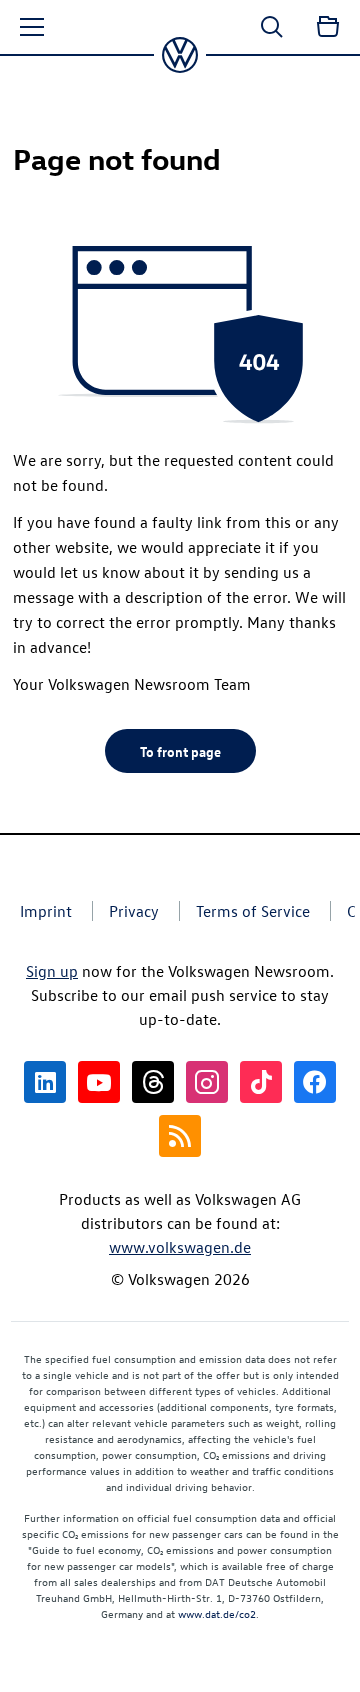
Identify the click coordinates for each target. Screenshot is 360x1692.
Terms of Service (253, 911)
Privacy (134, 911)
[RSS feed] (180, 1136)
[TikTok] (261, 1082)
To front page (180, 751)
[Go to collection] (328, 27)
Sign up (52, 971)
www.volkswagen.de (180, 1247)
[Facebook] (315, 1082)
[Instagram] (207, 1082)
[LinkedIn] (45, 1082)
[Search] (272, 27)
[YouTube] (99, 1082)
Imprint (46, 911)
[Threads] (153, 1082)
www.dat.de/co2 (217, 1613)
